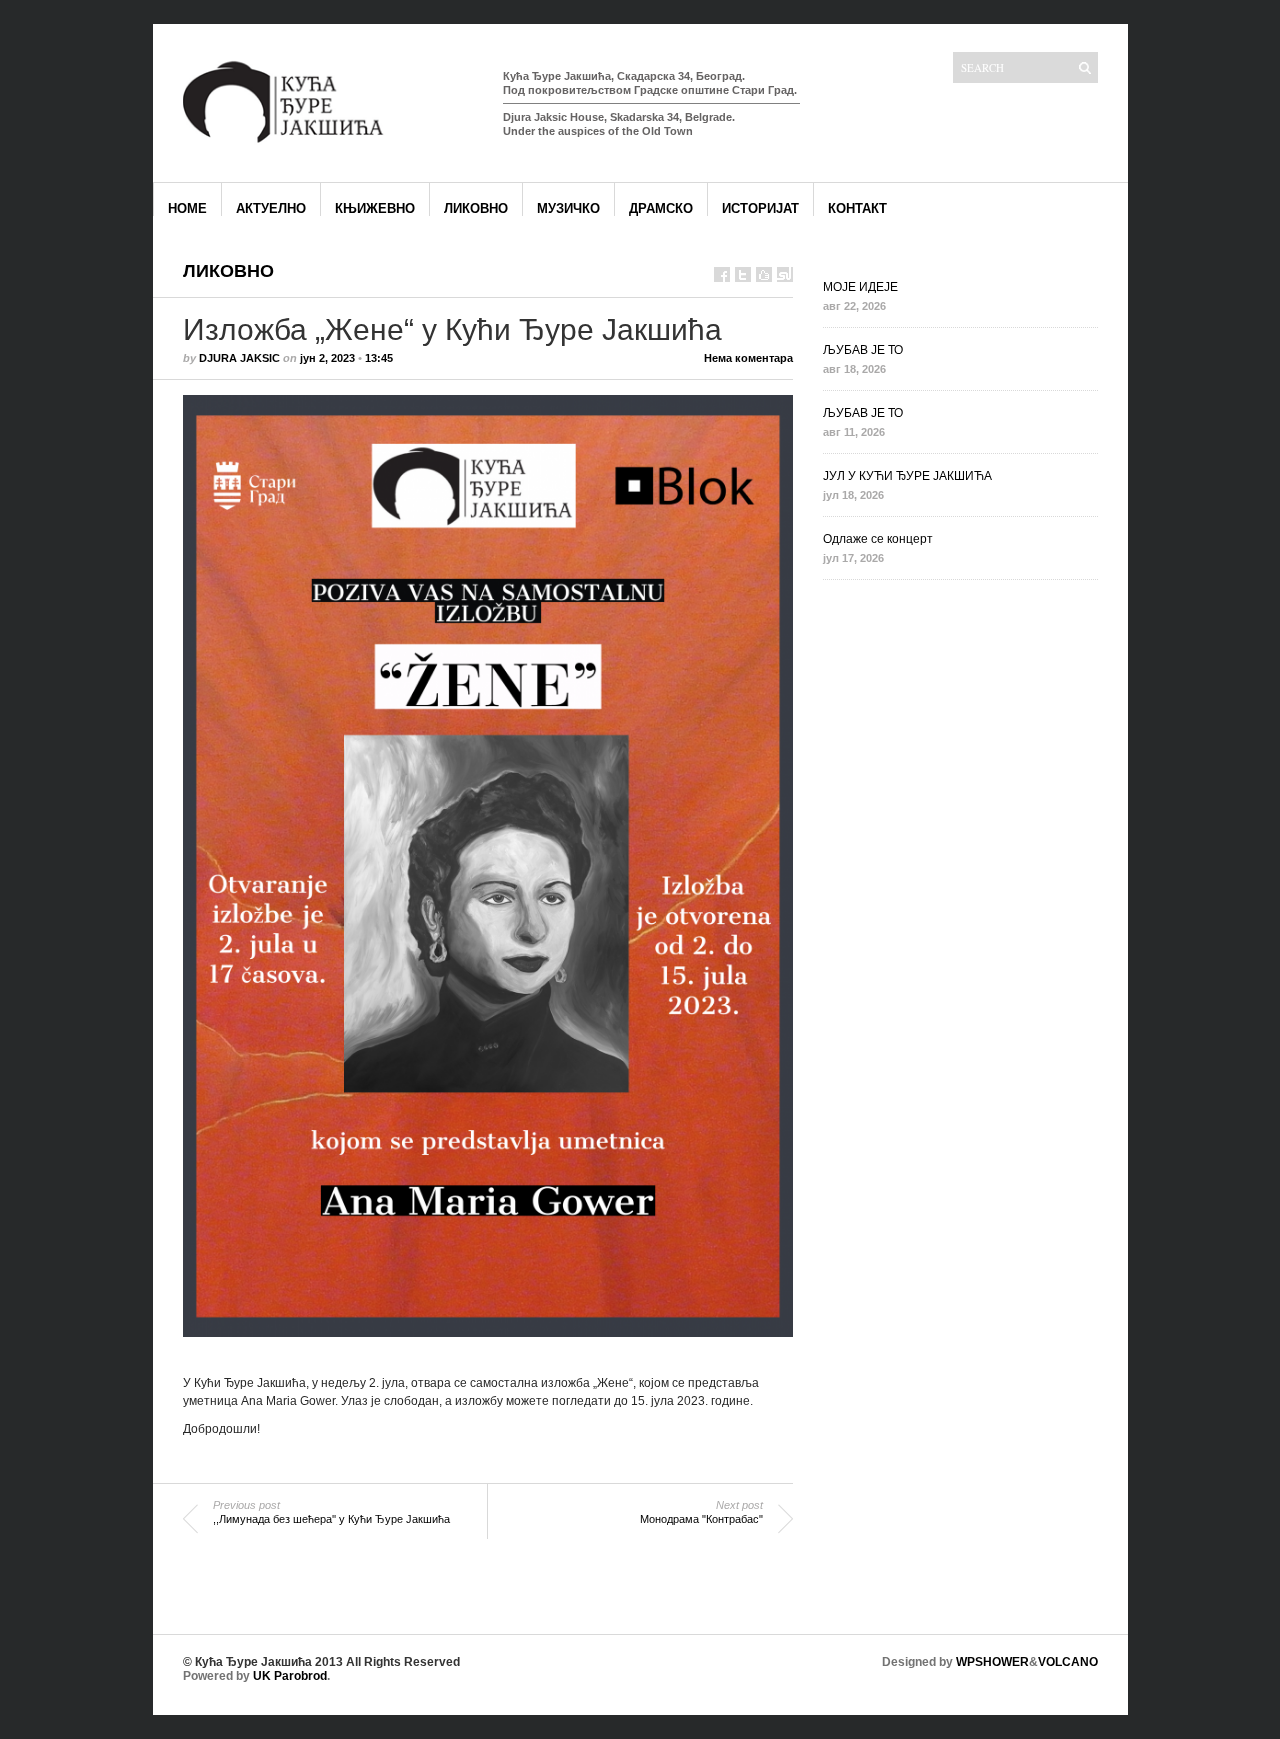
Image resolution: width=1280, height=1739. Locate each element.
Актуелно (271, 208)
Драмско (661, 208)
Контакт (857, 208)
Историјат (760, 208)
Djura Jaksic (239, 358)
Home (187, 208)
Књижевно (375, 208)
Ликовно (476, 208)
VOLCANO (1068, 1662)
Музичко (568, 208)
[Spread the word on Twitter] (743, 274)
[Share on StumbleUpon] (785, 274)
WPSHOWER (992, 1662)
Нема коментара (748, 358)
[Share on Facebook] (722, 274)
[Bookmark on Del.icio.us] (764, 274)
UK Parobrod (290, 1676)
